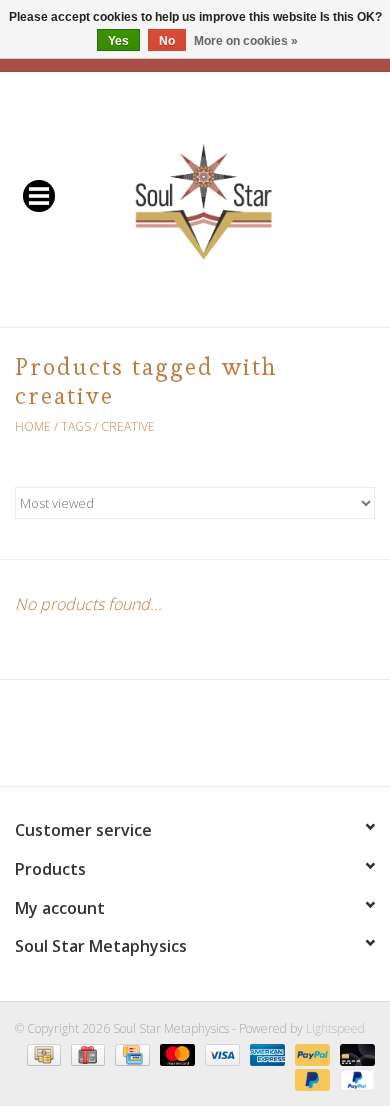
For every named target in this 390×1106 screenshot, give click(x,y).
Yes (118, 41)
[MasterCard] (175, 1053)
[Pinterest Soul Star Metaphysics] (195, 740)
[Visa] (220, 1053)
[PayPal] (310, 1053)
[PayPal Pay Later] (310, 1078)
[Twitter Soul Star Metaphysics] (159, 740)
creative (128, 426)
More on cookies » (246, 41)
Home (33, 426)
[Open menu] (39, 195)
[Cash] (42, 1053)
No (167, 41)
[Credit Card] (130, 1053)
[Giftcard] (86, 1053)
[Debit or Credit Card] (354, 1053)
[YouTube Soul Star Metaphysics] (231, 740)
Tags (76, 426)
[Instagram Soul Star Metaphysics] (267, 740)
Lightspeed (335, 1028)
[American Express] (265, 1053)
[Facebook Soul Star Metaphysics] (123, 740)
